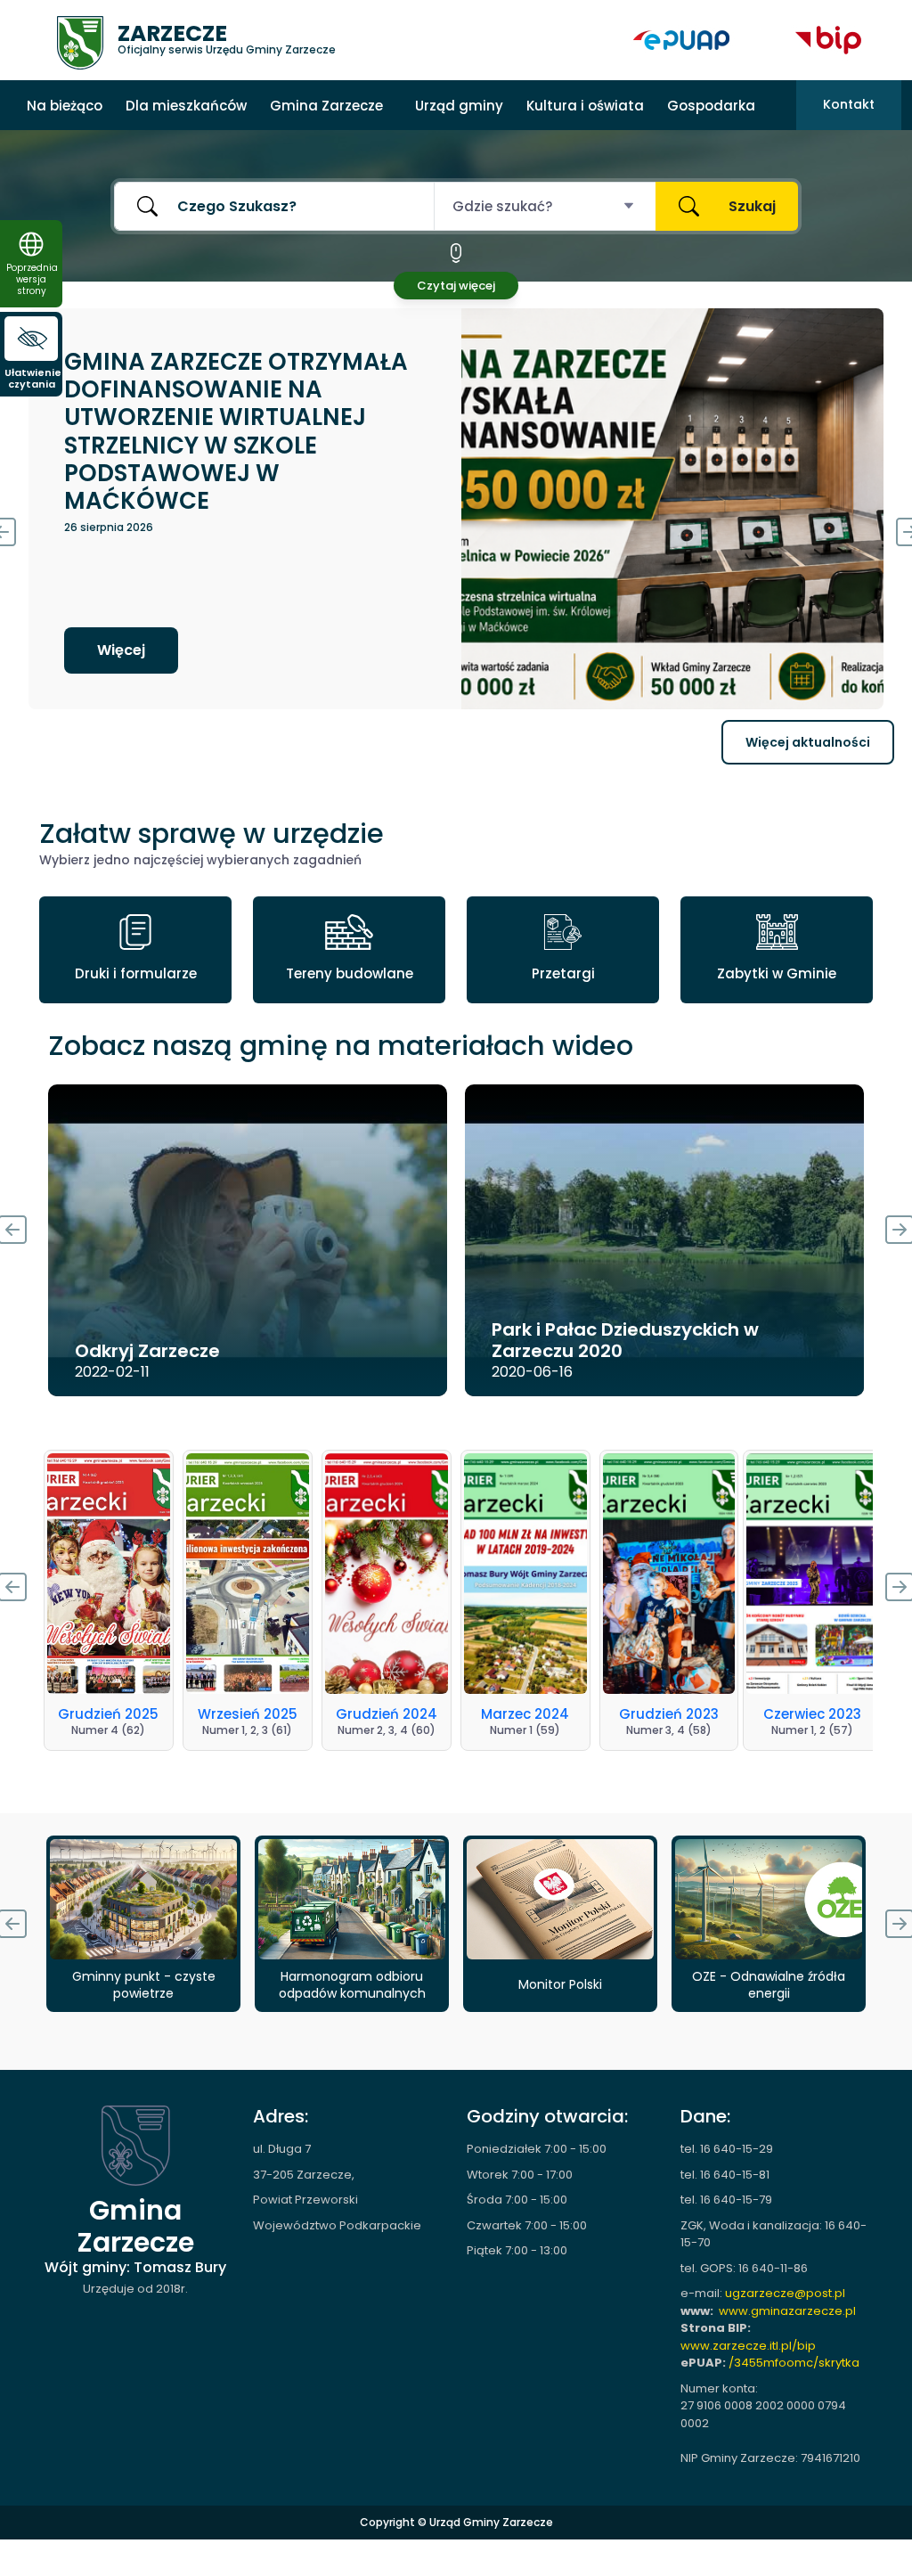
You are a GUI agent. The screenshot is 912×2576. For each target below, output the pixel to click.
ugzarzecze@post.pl (785, 2293)
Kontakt (849, 104)
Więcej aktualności (808, 742)
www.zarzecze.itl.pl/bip (748, 2346)
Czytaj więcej (456, 286)
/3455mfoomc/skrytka (794, 2363)
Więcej (133, 650)
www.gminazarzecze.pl (787, 2311)
